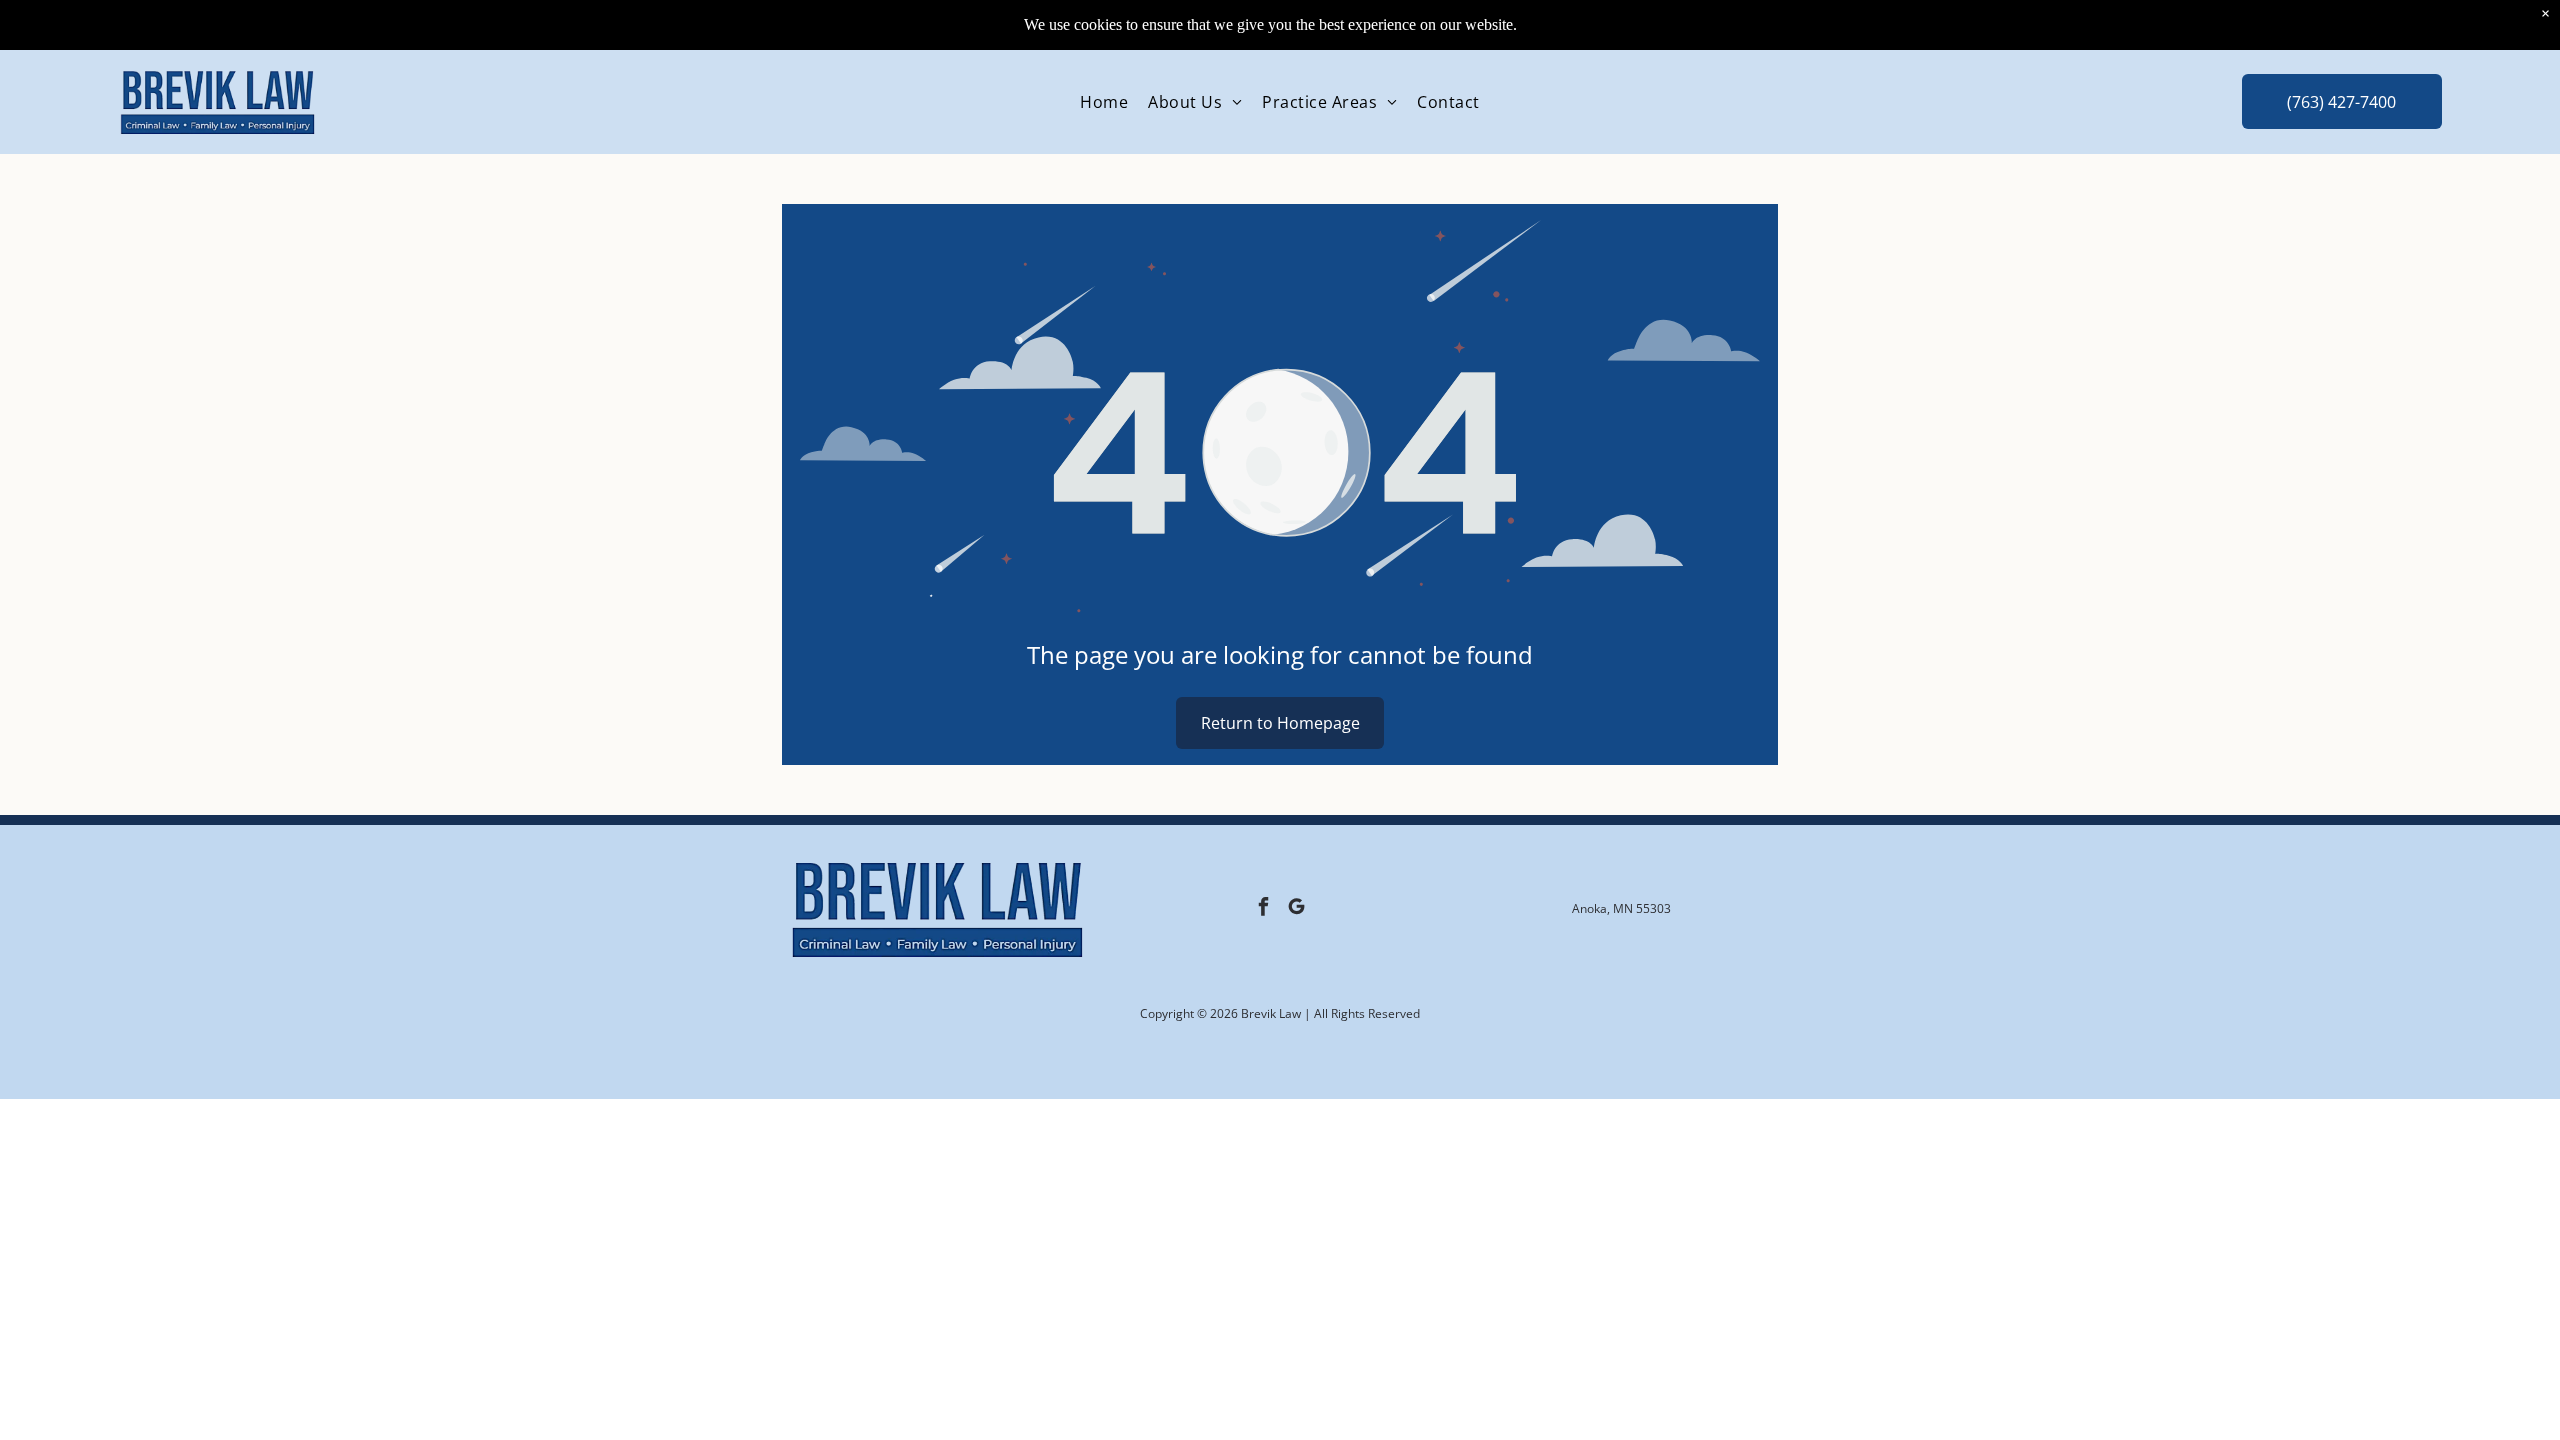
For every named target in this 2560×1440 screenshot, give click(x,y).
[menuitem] (1104, 102)
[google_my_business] (1296, 909)
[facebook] (1263, 909)
